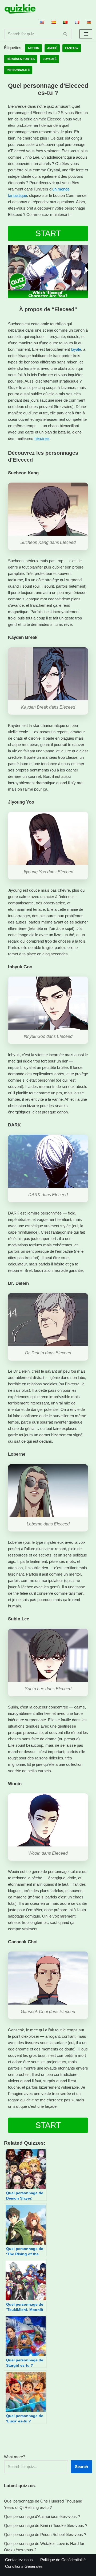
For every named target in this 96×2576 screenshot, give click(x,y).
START (48, 233)
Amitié (52, 48)
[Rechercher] (65, 34)
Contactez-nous (19, 2560)
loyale (76, 349)
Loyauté (50, 59)
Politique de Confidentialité (63, 2560)
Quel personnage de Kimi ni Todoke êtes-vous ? (46, 2525)
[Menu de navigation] (86, 34)
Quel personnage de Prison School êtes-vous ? (45, 2534)
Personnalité (18, 70)
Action (33, 48)
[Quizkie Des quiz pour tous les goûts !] (20, 9)
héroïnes (42, 438)
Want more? (15, 2457)
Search (81, 2467)
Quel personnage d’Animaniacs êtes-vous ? (42, 2516)
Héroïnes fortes (21, 59)
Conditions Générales (24, 2566)
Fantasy (72, 48)
